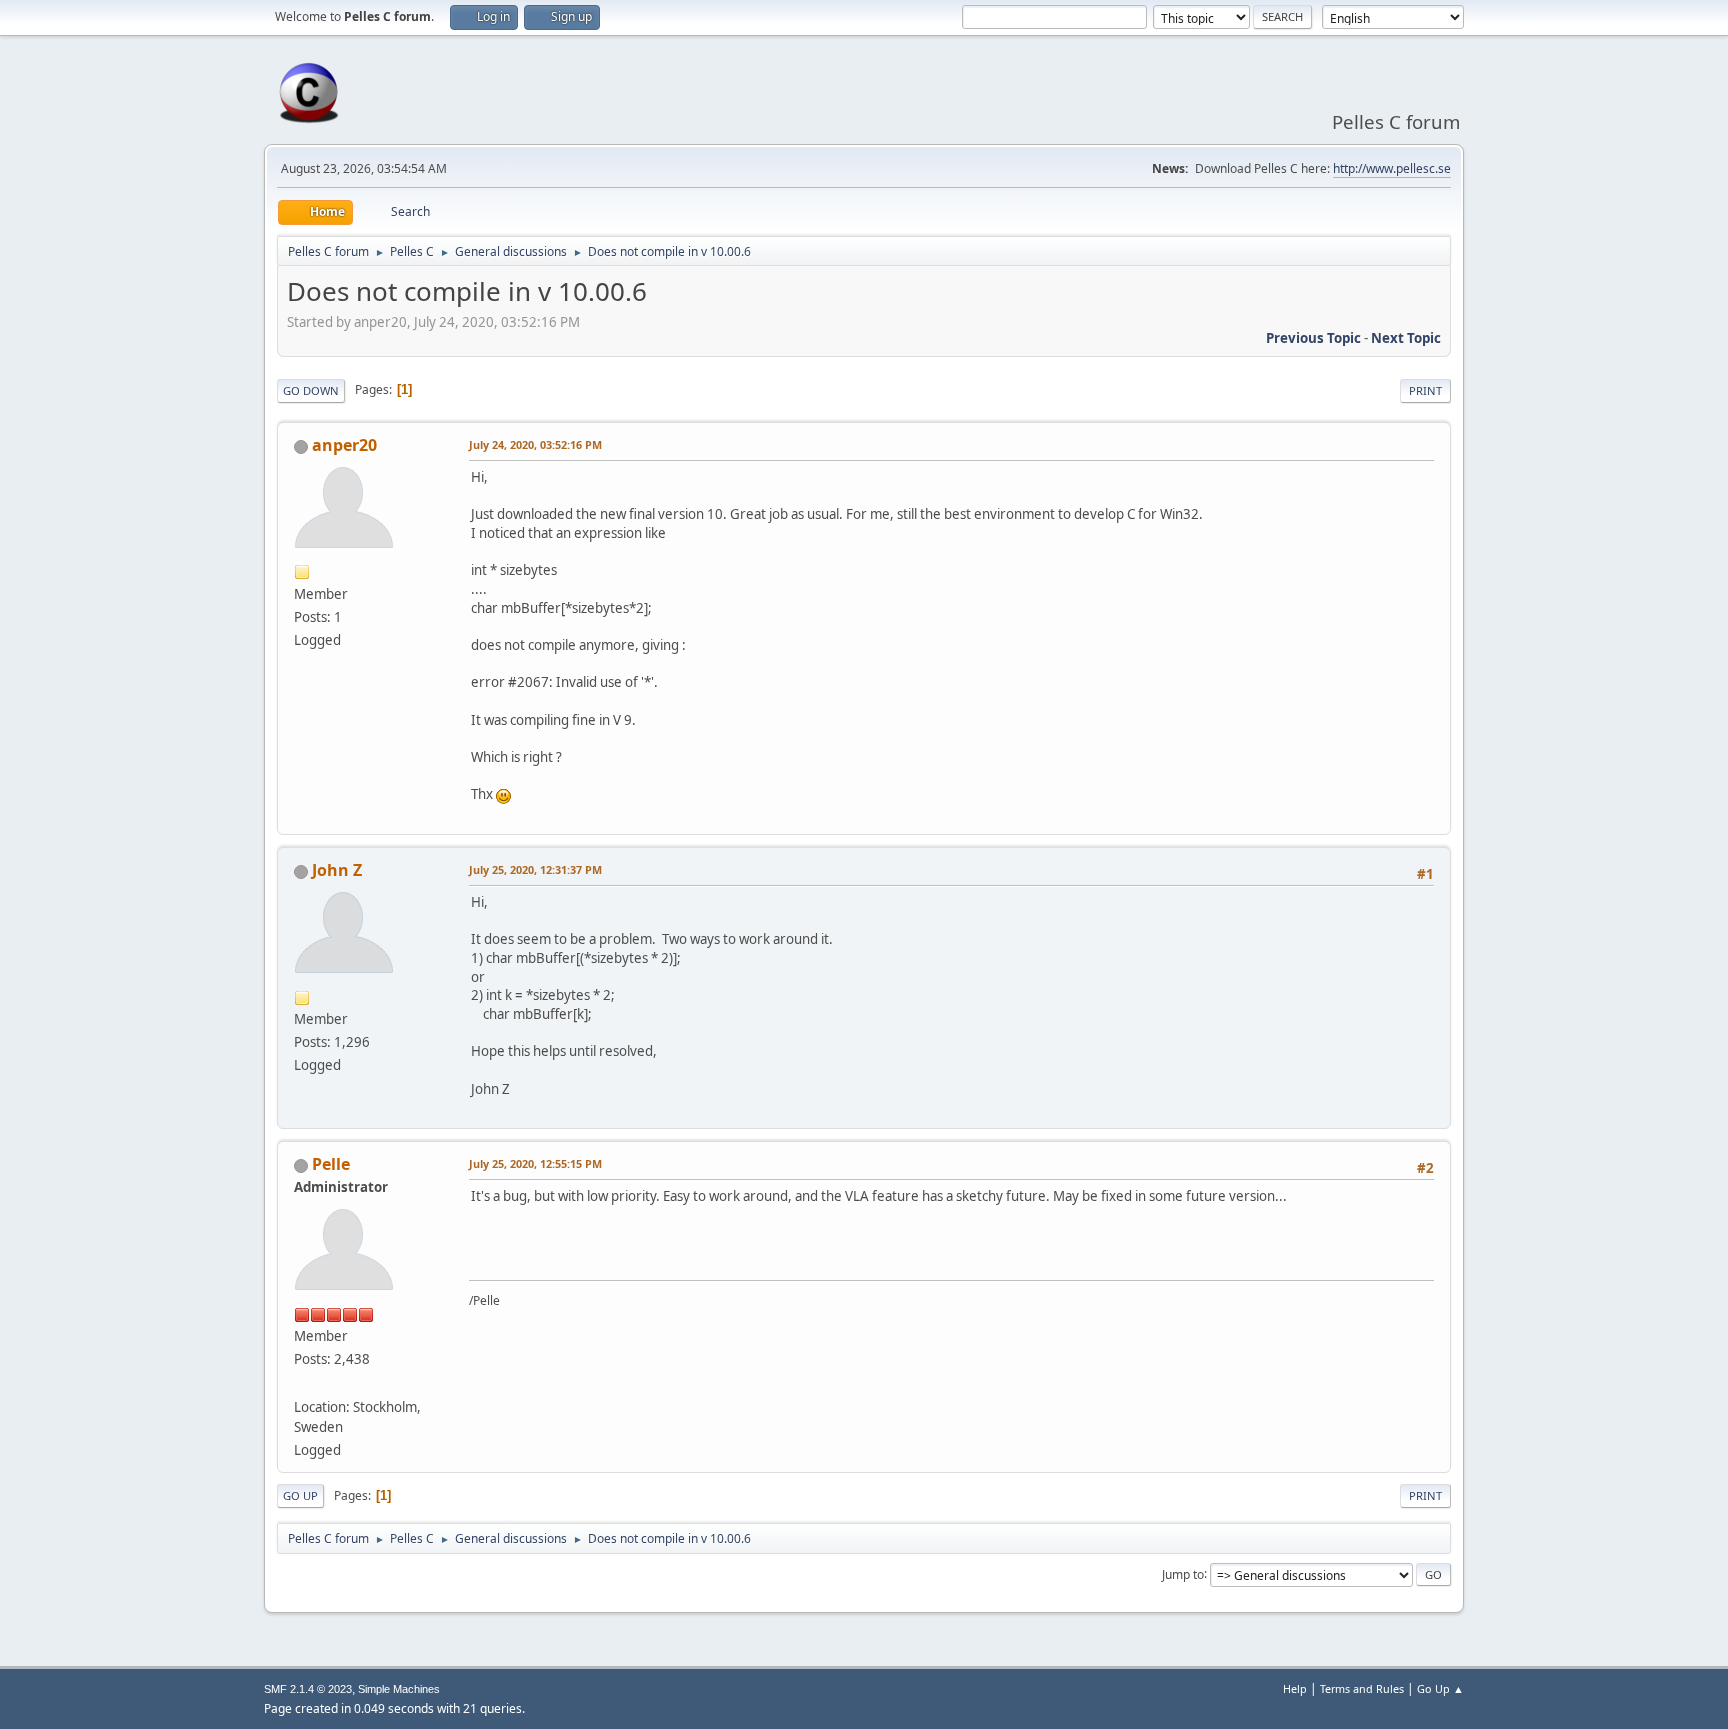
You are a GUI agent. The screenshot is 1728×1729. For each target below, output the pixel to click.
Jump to (1183, 1573)
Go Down (311, 390)
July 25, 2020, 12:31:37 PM (535, 869)
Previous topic (1313, 338)
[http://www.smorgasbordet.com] (302, 1382)
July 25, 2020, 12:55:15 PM (535, 1163)
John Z (337, 870)
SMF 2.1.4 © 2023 (308, 1689)
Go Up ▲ (1440, 1688)
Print (1425, 390)
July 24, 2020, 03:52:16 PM (535, 444)
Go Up (300, 1495)
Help (1295, 1688)
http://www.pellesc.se (1392, 168)
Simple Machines (399, 1689)
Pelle (331, 1164)
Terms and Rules (1362, 1688)
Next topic (1406, 338)
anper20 (344, 445)
